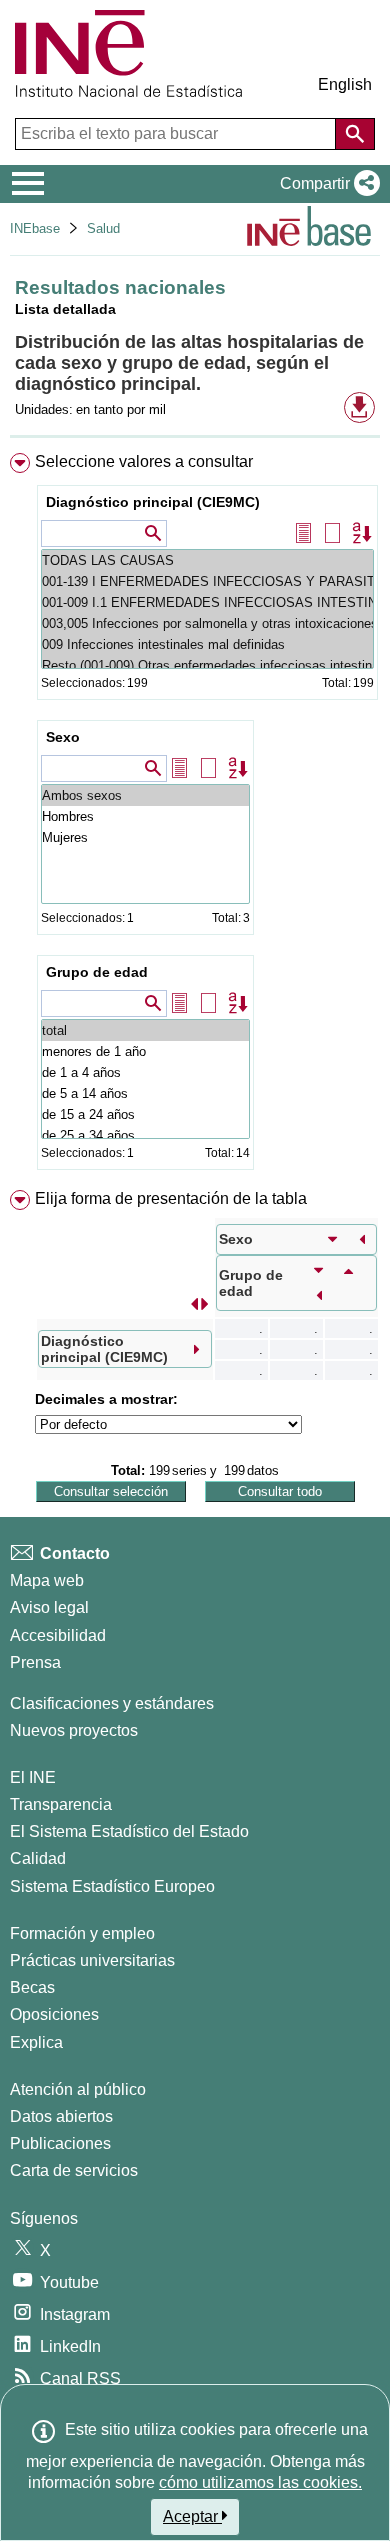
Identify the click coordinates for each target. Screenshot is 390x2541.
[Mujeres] (145, 837)
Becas (32, 1987)
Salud (103, 228)
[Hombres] (145, 816)
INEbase (35, 228)
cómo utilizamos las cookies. (260, 2482)
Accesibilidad (58, 1635)
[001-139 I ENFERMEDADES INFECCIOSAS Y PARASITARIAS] (207, 581)
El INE (33, 1777)
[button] (326, 184)
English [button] (345, 84)
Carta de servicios (74, 2170)
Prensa (35, 1662)
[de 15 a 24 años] (145, 1114)
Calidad (38, 1858)
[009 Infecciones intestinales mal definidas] (207, 644)
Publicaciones (60, 2143)
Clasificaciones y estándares (112, 1703)
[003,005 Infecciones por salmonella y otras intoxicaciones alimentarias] (207, 623)
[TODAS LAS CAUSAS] (207, 560)
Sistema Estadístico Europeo (112, 1886)
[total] (145, 1030)
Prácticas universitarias (92, 1960)
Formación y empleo (82, 1933)
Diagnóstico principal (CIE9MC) (153, 502)
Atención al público (78, 2089)
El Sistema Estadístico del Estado (129, 1831)
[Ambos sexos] (145, 795)
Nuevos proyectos (74, 1730)
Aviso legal (49, 1607)
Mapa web (47, 1580)
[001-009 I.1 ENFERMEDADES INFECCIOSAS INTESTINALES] (207, 602)
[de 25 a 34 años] (145, 1135)
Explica (36, 2042)
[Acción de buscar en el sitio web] (355, 134)
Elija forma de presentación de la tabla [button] (171, 1198)
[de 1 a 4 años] (145, 1072)
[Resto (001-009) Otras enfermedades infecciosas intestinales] (207, 665)
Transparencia (61, 1804)
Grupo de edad (97, 972)
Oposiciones (54, 2014)
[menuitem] (195, 815)
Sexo (63, 737)
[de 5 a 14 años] (145, 1093)
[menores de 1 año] (145, 1051)
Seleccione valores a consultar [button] (144, 461)
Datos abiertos (61, 2116)
